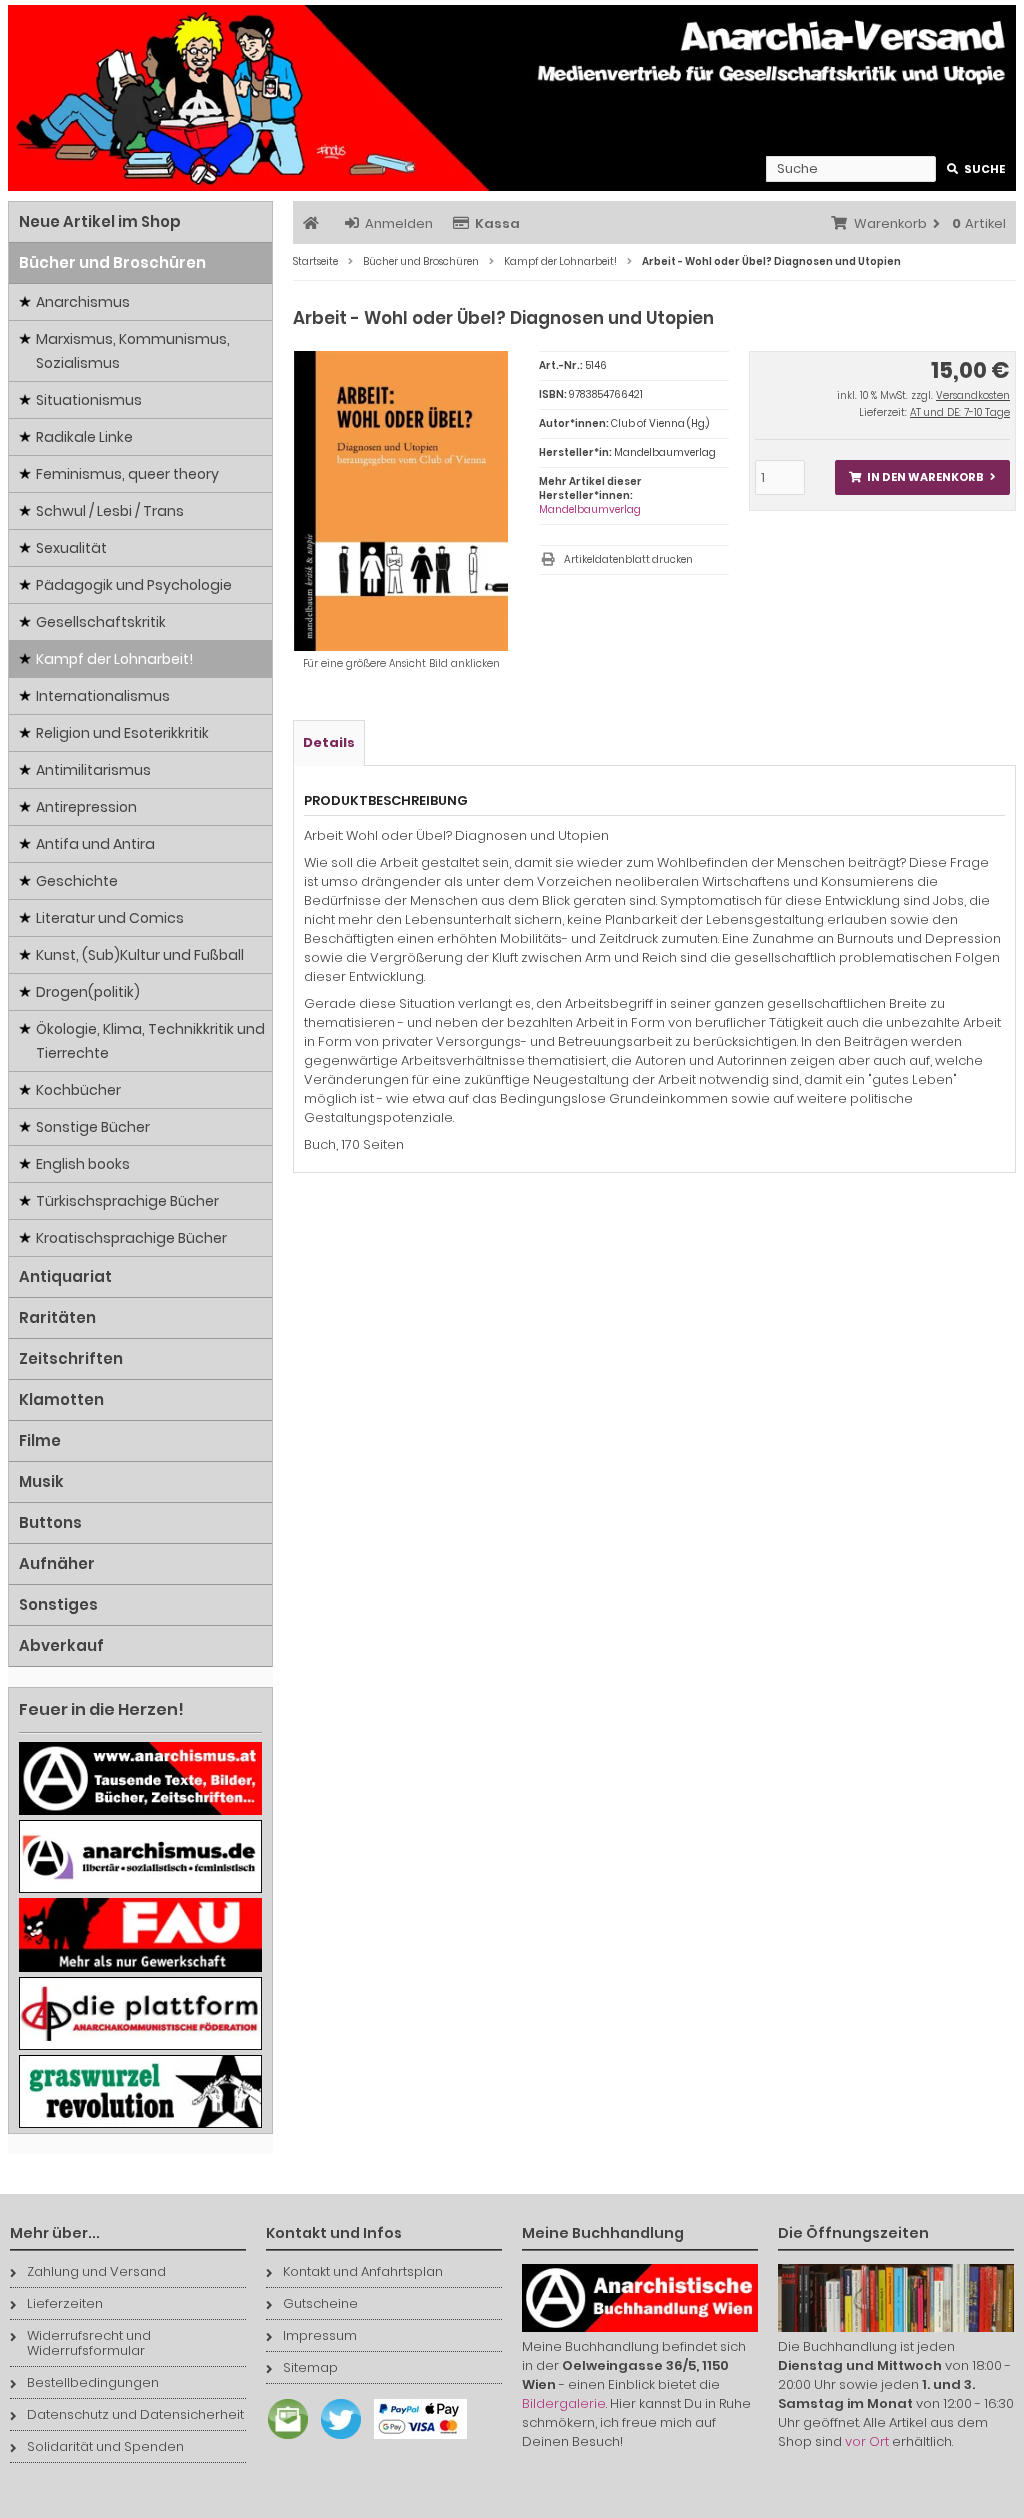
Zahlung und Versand (96, 2271)
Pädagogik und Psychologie (134, 585)
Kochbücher (78, 1090)
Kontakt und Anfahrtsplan (363, 2271)
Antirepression (86, 807)
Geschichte (77, 881)
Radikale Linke (84, 437)
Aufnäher (57, 1563)
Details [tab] (329, 742)
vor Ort (867, 2441)
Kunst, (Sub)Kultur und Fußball (140, 955)
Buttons (50, 1522)
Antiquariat (65, 1276)
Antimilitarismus (93, 770)
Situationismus (89, 400)
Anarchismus (83, 302)
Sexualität (71, 548)
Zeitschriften (71, 1358)
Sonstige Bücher (93, 1127)
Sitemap (310, 2367)
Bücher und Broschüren (112, 262)
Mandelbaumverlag (590, 509)
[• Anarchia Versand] (512, 98)
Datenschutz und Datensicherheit (135, 2414)
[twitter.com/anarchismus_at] (336, 2439)
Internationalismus (103, 696)
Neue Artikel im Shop (100, 221)
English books (83, 1164)
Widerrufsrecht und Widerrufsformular (89, 2343)
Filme (40, 1440)
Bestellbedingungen (93, 2382)
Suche (976, 169)
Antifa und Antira (95, 844)
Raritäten (57, 1317)
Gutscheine (320, 2303)
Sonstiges (58, 1604)
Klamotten (61, 1399)
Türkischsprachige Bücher (127, 1201)
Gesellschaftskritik (101, 622)
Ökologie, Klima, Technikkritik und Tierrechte (150, 1041)
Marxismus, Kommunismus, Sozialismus (133, 351)
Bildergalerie (564, 2403)
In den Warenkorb (922, 477)
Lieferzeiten (65, 2303)
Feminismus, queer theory (127, 474)
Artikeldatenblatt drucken (628, 559)
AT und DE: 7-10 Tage (960, 412)
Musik (41, 1481)
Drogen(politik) (88, 992)
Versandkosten (973, 395)
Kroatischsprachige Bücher (131, 1238)
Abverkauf (61, 1645)
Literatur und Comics (110, 918)
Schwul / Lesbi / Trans (110, 511)
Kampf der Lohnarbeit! (114, 659)
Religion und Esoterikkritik (122, 733)
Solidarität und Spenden (105, 2446)
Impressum (320, 2335)
